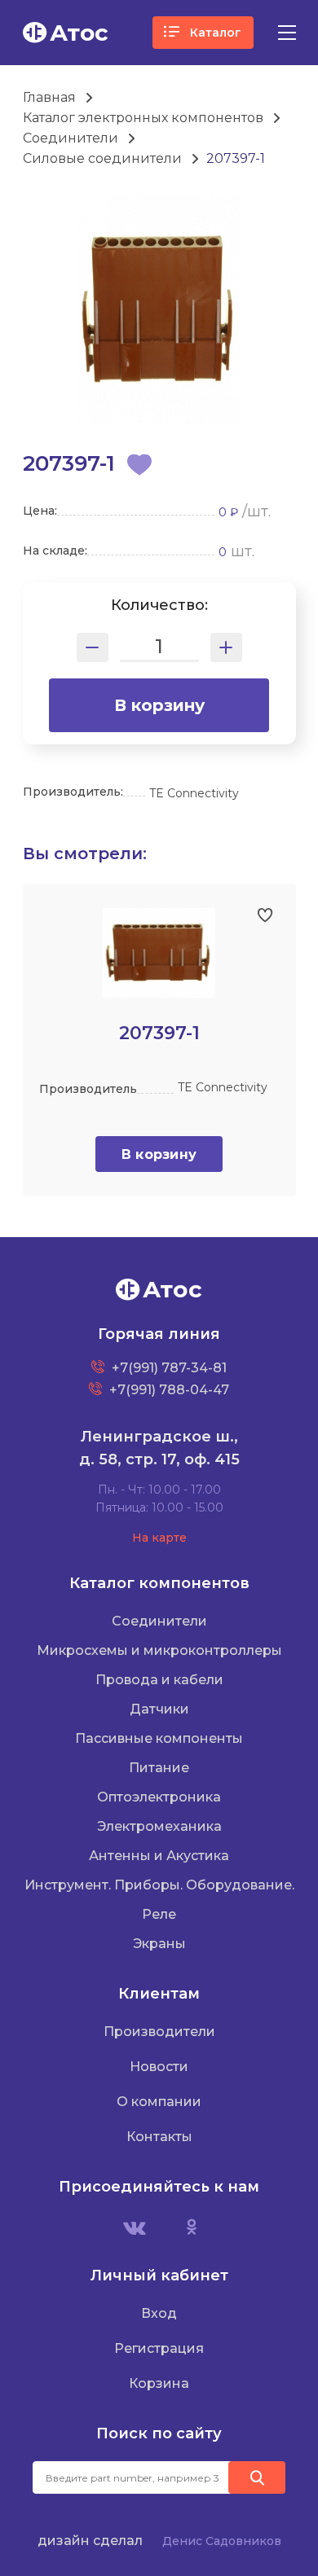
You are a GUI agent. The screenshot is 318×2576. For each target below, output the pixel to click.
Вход (159, 2313)
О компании (159, 2102)
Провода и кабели (159, 1680)
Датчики (159, 1709)
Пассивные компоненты (159, 1738)
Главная (49, 97)
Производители (159, 2032)
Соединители (71, 138)
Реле (159, 1914)
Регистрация (159, 2348)
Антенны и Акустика (159, 1856)
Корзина (159, 2383)
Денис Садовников (222, 2541)
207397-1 (236, 158)
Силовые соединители (102, 158)
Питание (159, 1768)
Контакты (159, 2137)
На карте (159, 1538)
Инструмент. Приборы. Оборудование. (159, 1885)
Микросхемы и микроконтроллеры (159, 1650)
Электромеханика (159, 1826)
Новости (159, 2067)
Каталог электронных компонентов (143, 118)
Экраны (159, 1944)
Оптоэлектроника (159, 1797)
